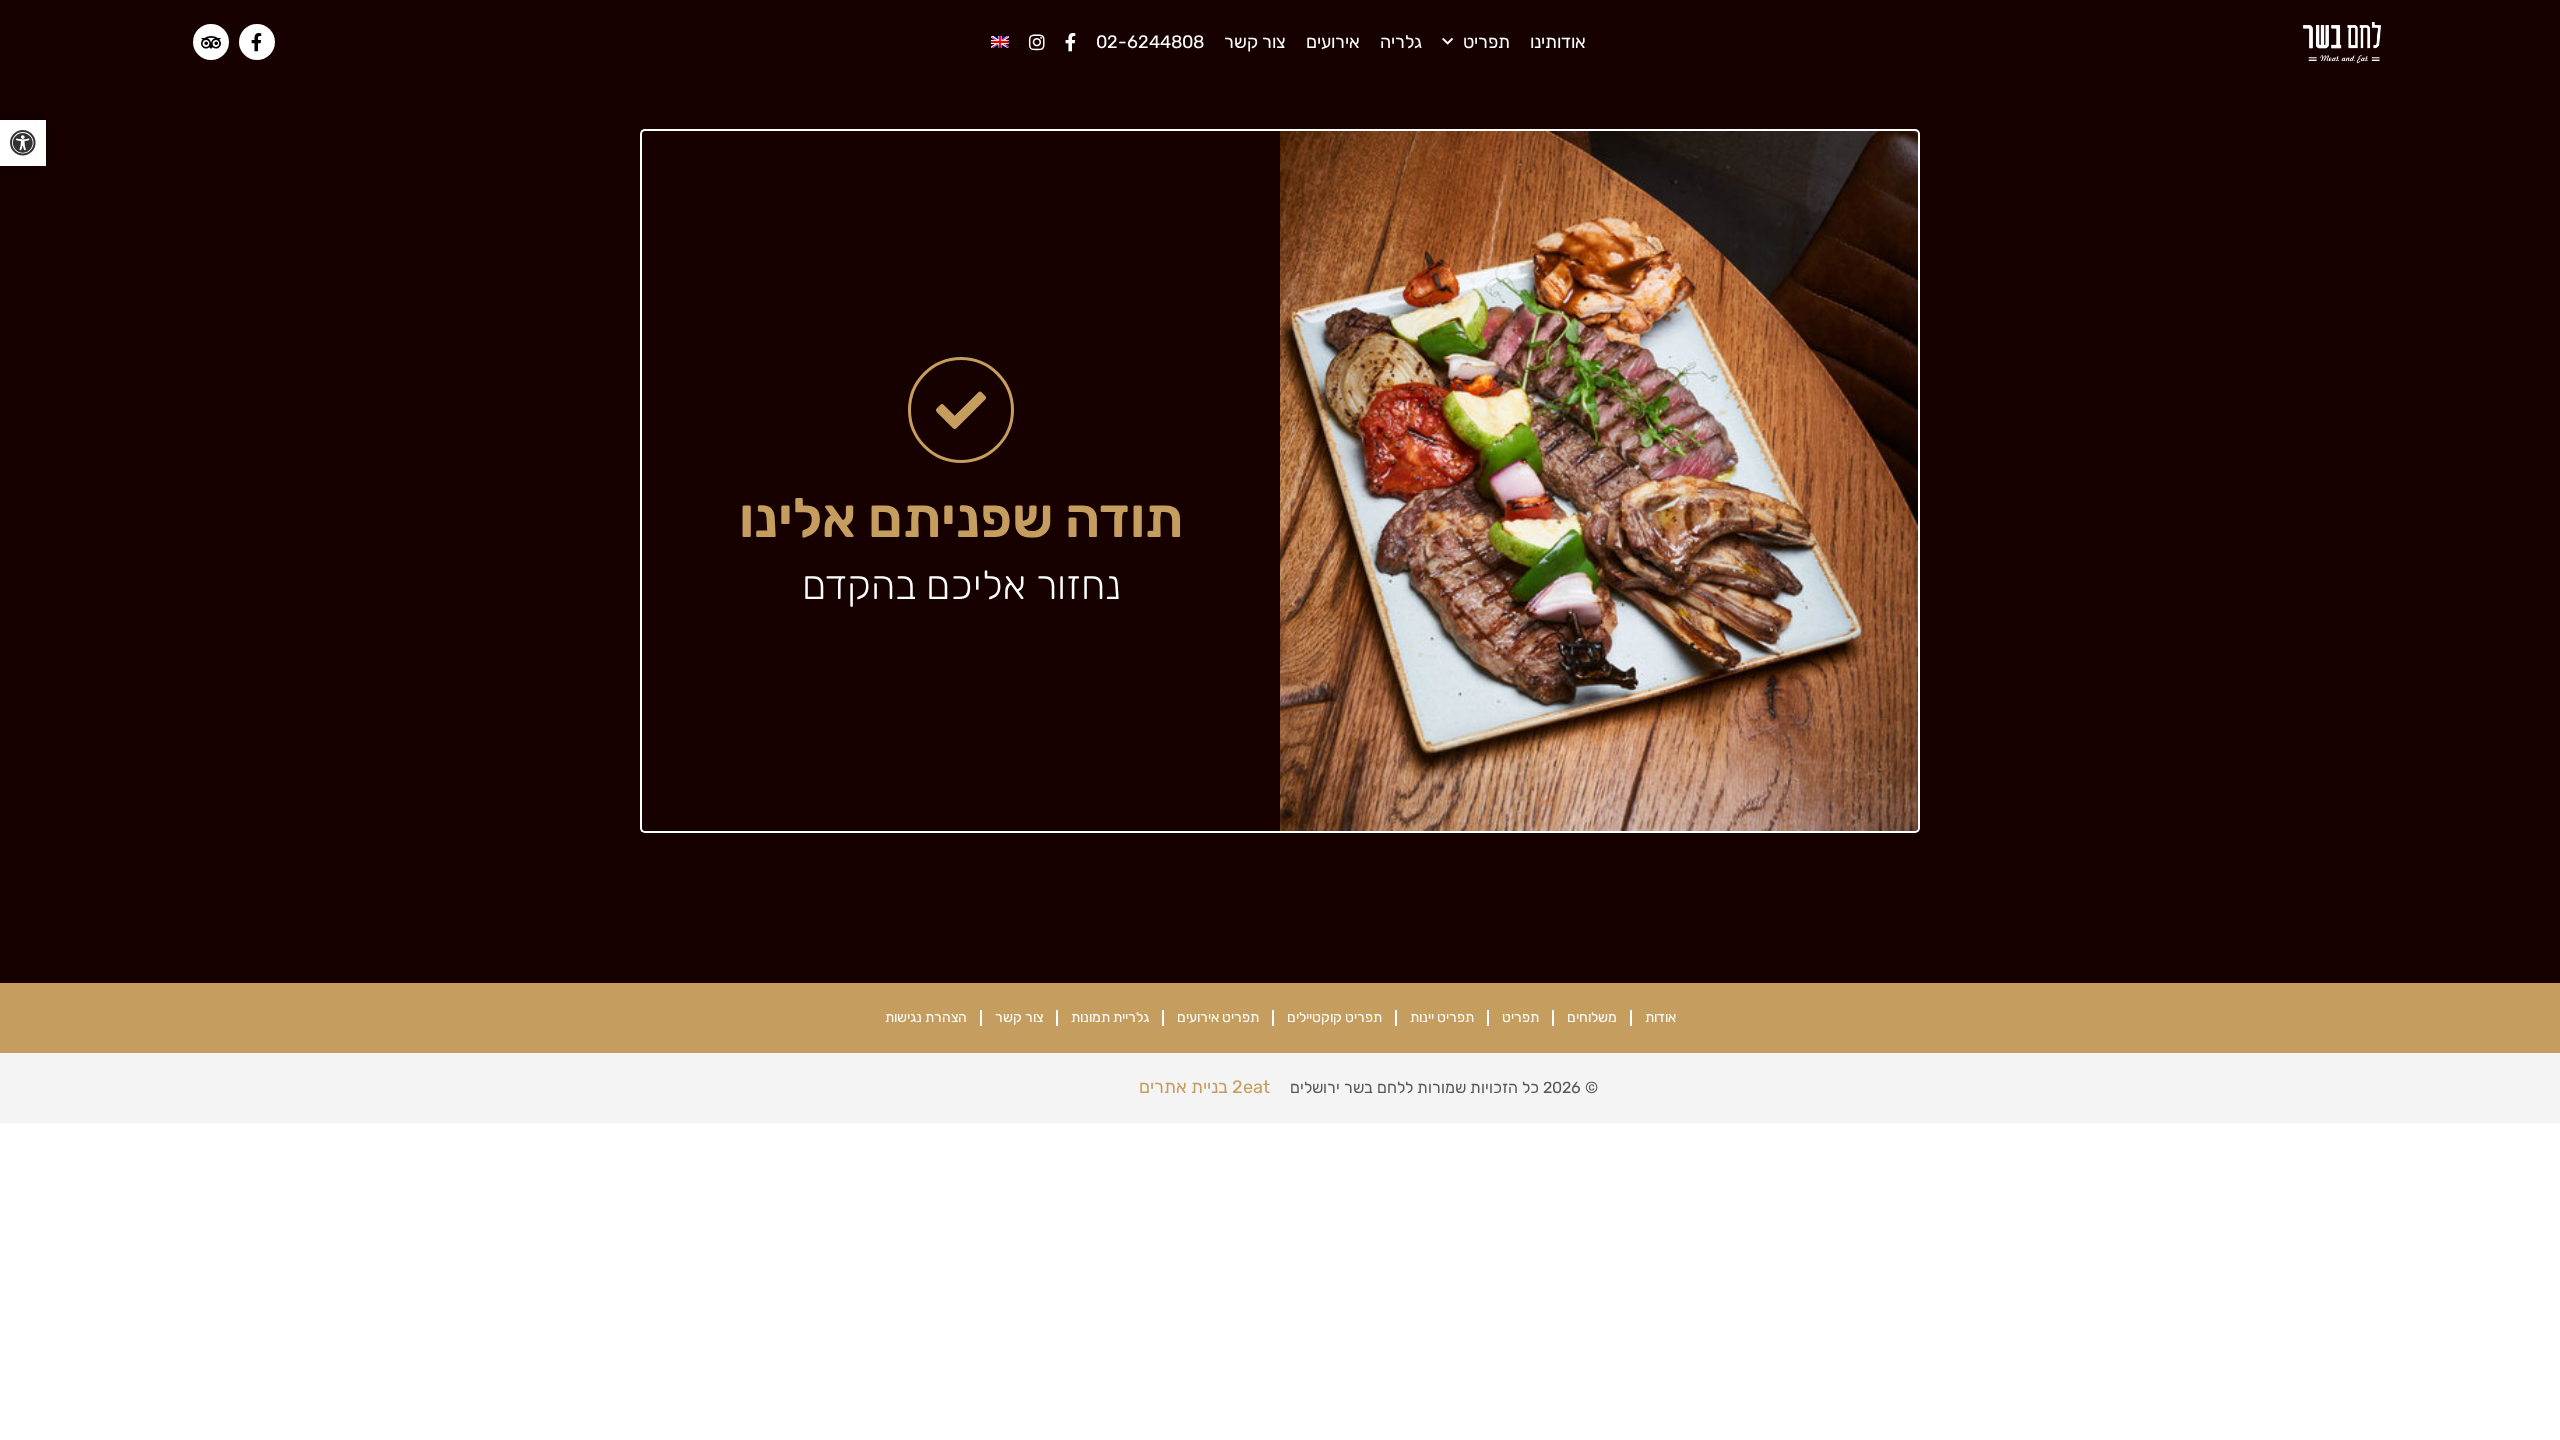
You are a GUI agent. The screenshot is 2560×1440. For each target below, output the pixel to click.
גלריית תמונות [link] (1110, 1017)
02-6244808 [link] (1150, 42)
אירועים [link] (1333, 42)
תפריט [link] (1486, 42)
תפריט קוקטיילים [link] (1334, 1017)
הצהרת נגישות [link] (926, 1017)
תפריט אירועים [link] (1218, 1017)
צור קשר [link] (1255, 42)
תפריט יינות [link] (1442, 1017)
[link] (23, 143)
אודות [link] (1660, 1017)
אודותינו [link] (1558, 42)
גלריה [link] (1401, 42)
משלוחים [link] (1592, 1017)
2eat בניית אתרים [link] (1204, 1087)
